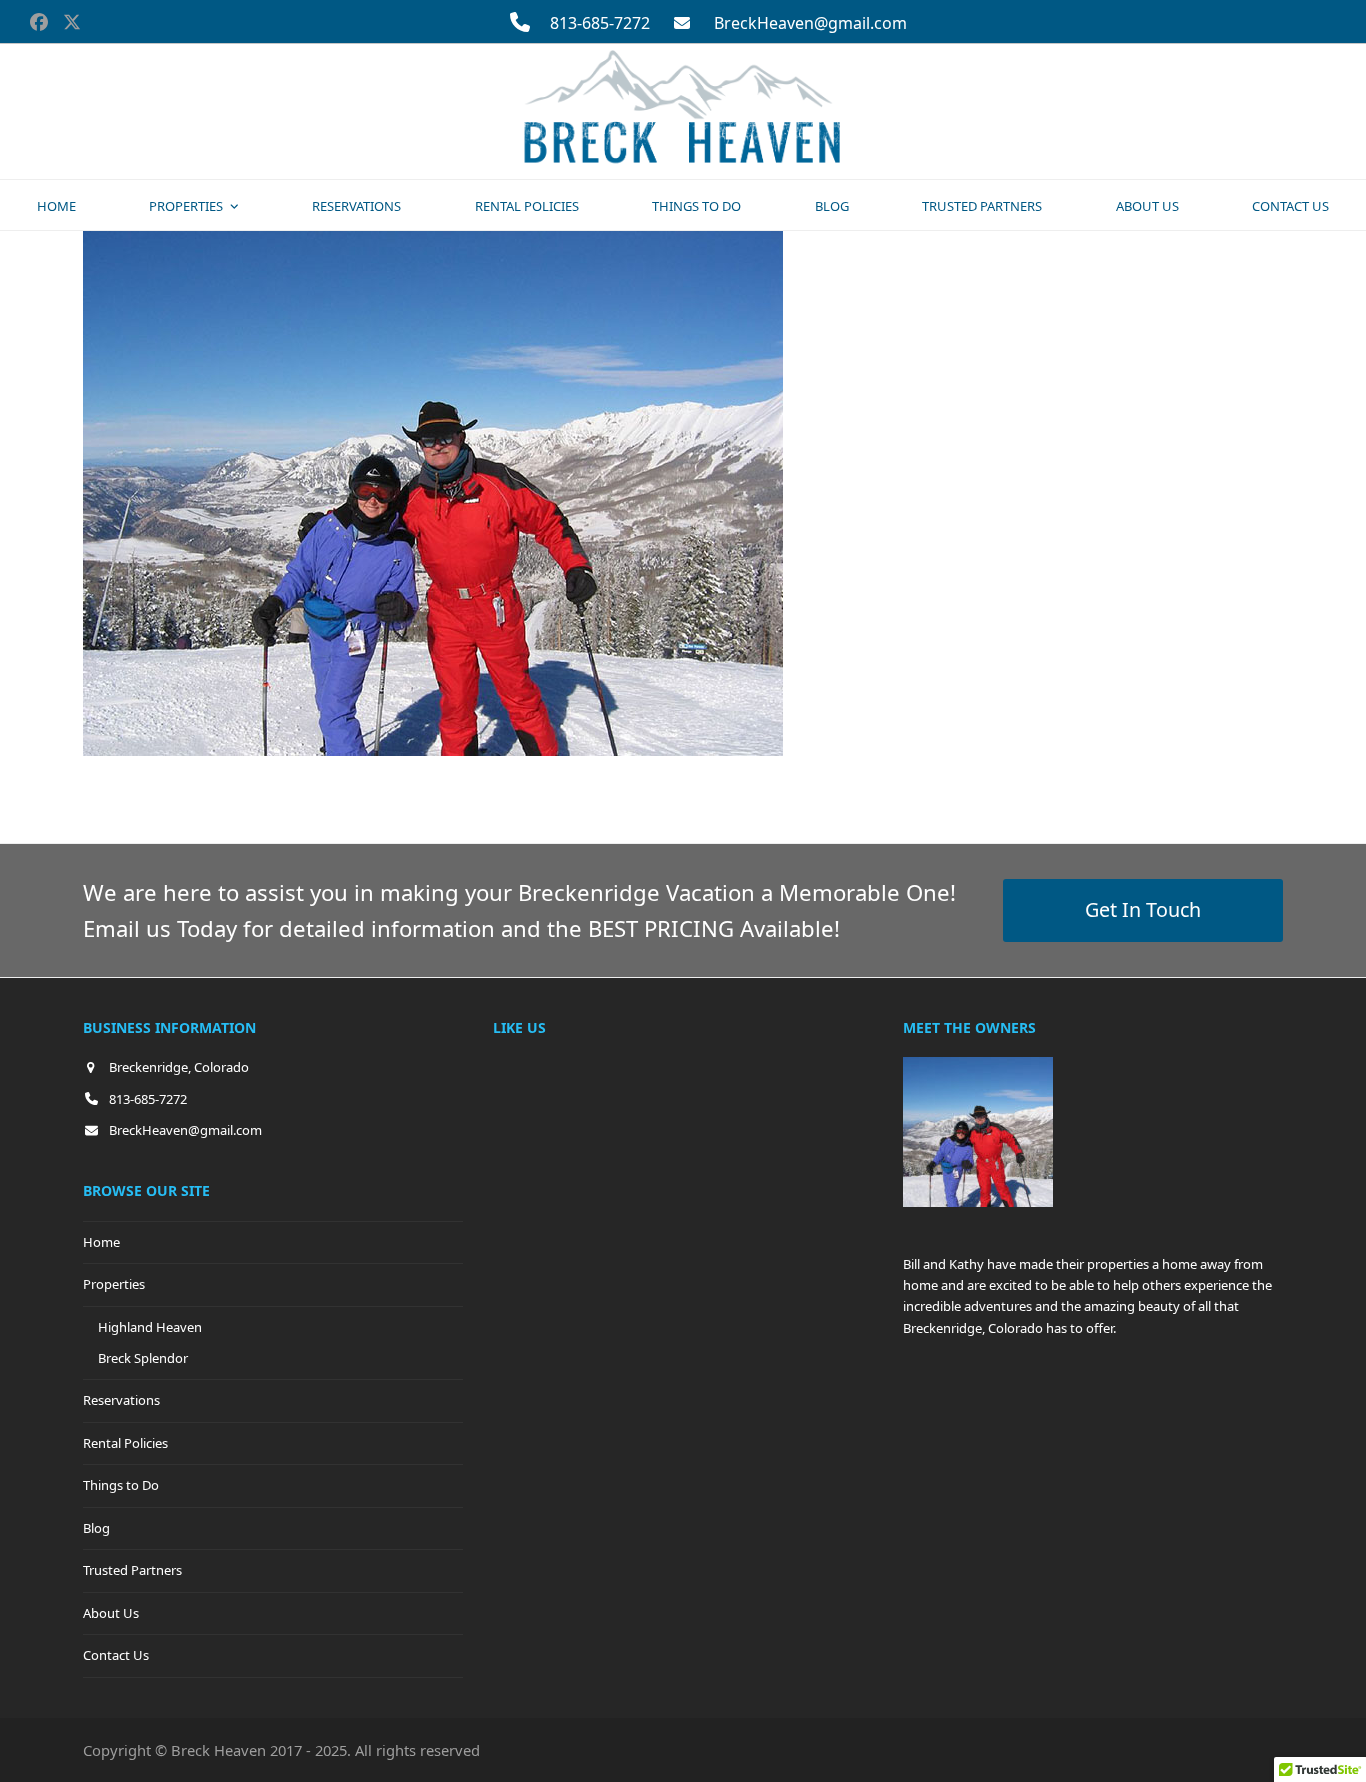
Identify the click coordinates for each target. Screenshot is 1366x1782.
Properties (114, 1284)
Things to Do (121, 1485)
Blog (96, 1528)
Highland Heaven (150, 1327)
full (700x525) (231, 789)
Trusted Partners (132, 1570)
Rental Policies (125, 1443)
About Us (111, 1613)
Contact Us (116, 1655)
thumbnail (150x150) (531, 789)
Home (101, 1242)
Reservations (121, 1400)
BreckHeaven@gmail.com (810, 23)
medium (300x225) (367, 789)
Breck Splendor (143, 1358)
